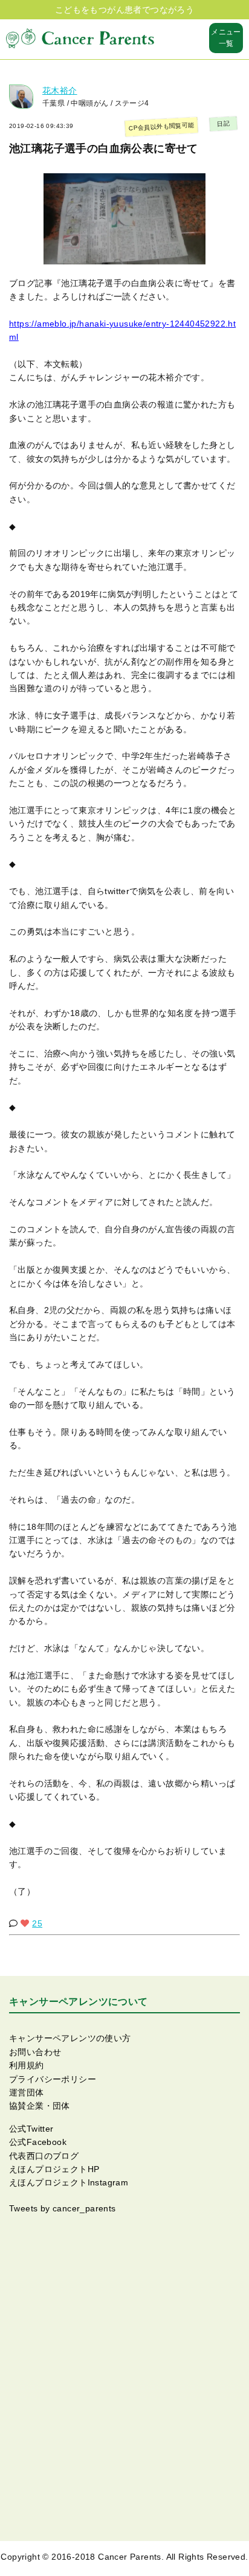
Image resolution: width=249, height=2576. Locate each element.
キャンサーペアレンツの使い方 (70, 2038)
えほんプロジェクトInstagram (69, 2182)
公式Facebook (38, 2142)
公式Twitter (31, 2129)
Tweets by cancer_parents (63, 2208)
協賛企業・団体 (40, 2106)
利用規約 (27, 2065)
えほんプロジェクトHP (54, 2169)
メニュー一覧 (226, 38)
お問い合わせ (35, 2052)
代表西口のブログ (44, 2156)
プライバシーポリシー (53, 2079)
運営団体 (27, 2092)
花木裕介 (60, 91)
